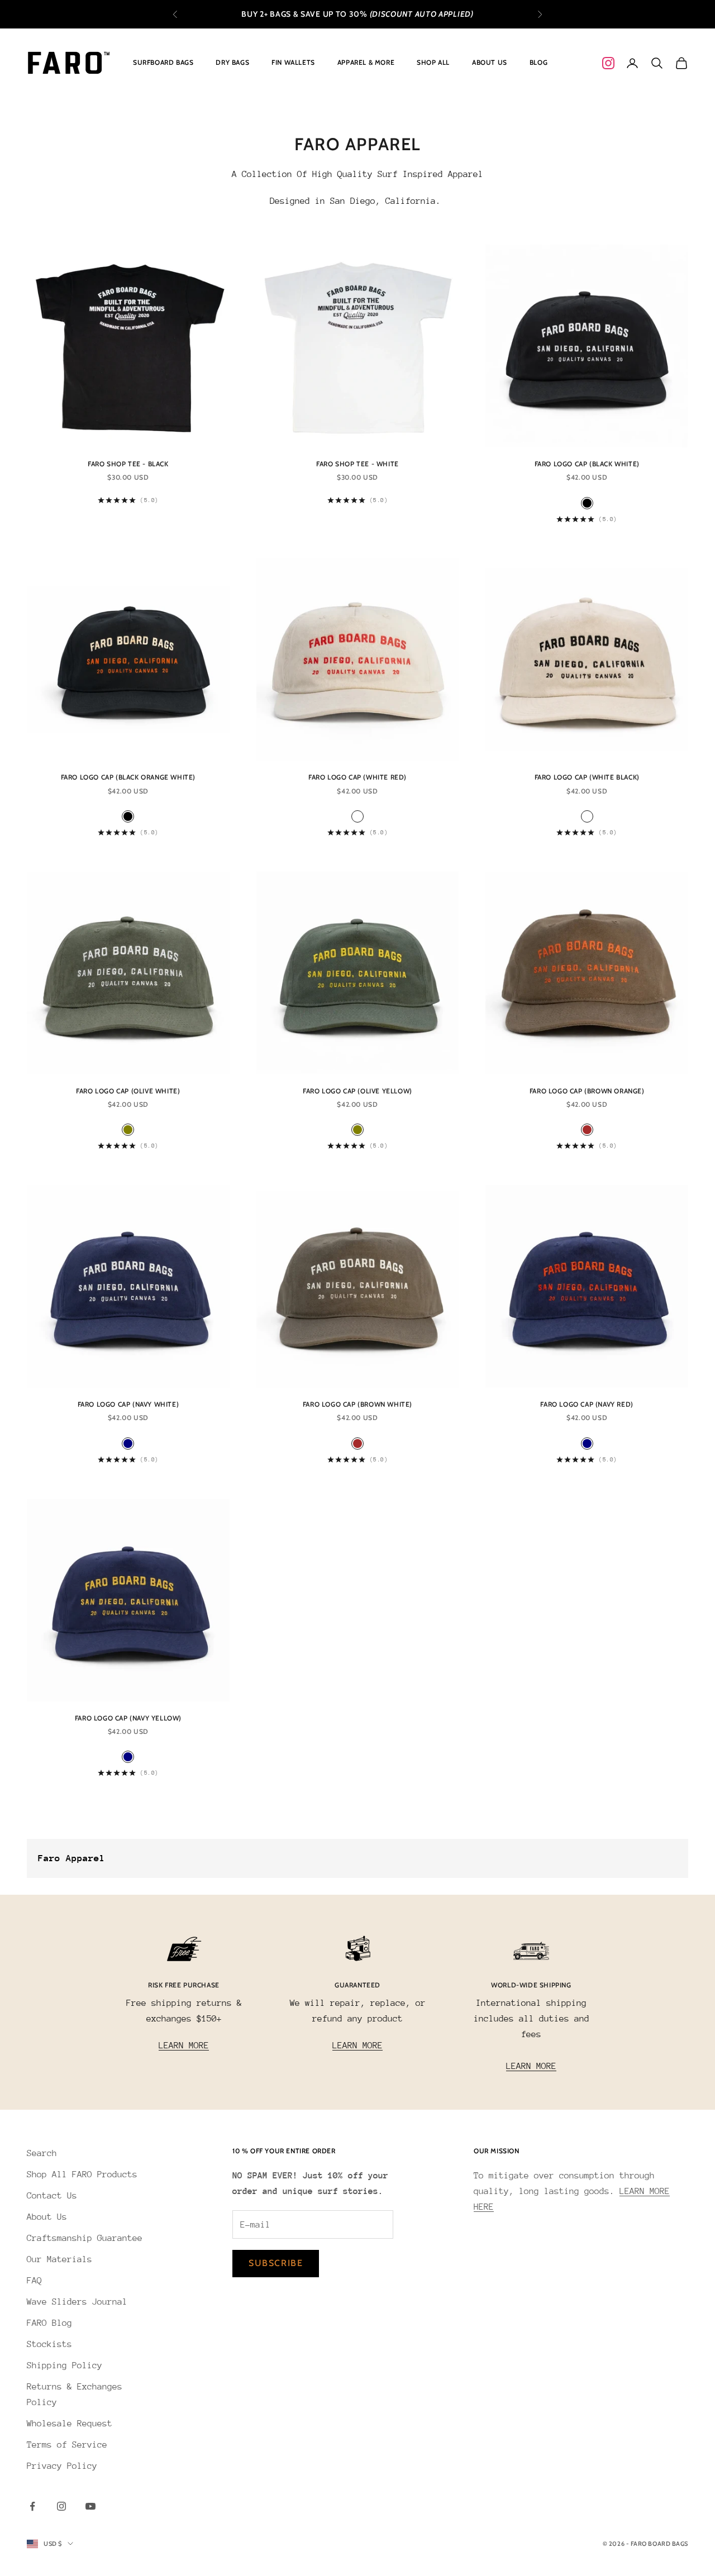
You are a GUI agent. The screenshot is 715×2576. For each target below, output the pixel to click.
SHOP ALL (433, 62)
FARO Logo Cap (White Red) (357, 777)
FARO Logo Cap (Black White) (587, 464)
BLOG (538, 62)
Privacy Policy (62, 2466)
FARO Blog (49, 2323)
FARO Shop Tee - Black (128, 464)
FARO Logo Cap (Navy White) (128, 1404)
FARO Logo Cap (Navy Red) (587, 1404)
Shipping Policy (65, 2365)
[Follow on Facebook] (32, 2506)
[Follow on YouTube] (90, 2506)
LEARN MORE (184, 2045)
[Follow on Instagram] (61, 2506)
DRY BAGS (232, 62)
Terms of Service (67, 2445)
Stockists (49, 2344)
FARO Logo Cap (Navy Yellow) (128, 1718)
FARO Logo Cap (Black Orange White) (128, 777)
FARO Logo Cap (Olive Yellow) (357, 1091)
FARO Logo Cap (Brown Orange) (587, 1091)
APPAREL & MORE (366, 62)
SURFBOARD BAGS (163, 62)
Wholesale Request (70, 2424)
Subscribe (276, 2263)
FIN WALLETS (293, 62)
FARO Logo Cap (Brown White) (357, 1404)
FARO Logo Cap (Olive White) (128, 1091)
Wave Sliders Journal (77, 2302)
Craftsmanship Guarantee (85, 2238)
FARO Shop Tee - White (357, 464)
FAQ (34, 2281)
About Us (47, 2217)
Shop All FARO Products (82, 2174)
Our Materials (59, 2259)
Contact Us (52, 2196)
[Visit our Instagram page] (608, 63)
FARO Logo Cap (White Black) (587, 777)
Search (42, 2153)
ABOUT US (490, 62)
